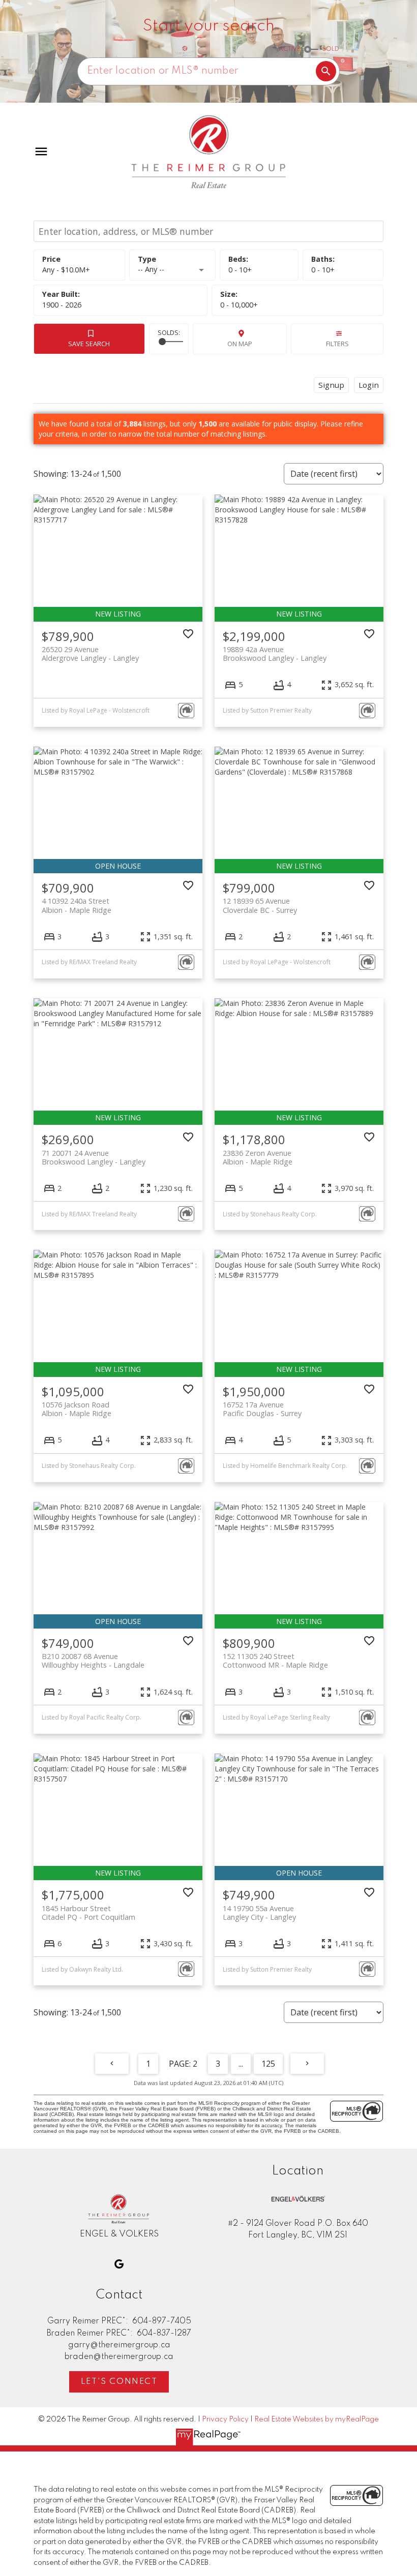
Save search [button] (89, 344)
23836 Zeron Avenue (258, 1157)
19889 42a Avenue (275, 654)
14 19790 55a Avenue (259, 1913)
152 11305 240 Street (275, 1661)
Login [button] (369, 385)
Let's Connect (119, 2382)
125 (268, 2064)
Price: (66, 270)
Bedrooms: (240, 270)
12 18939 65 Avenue (260, 905)
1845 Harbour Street (88, 1913)
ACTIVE (289, 49)
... (241, 2064)
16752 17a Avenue (262, 1409)
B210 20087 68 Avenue (93, 1661)
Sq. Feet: (239, 305)
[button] (119, 2264)
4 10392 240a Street (77, 905)
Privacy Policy (225, 2419)
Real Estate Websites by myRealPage (317, 2419)
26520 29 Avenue (90, 654)
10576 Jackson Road (77, 1409)
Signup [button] (331, 385)
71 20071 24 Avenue (94, 1157)
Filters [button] (337, 344)
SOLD (331, 49)
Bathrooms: (323, 270)
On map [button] (240, 344)
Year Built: (62, 305)
